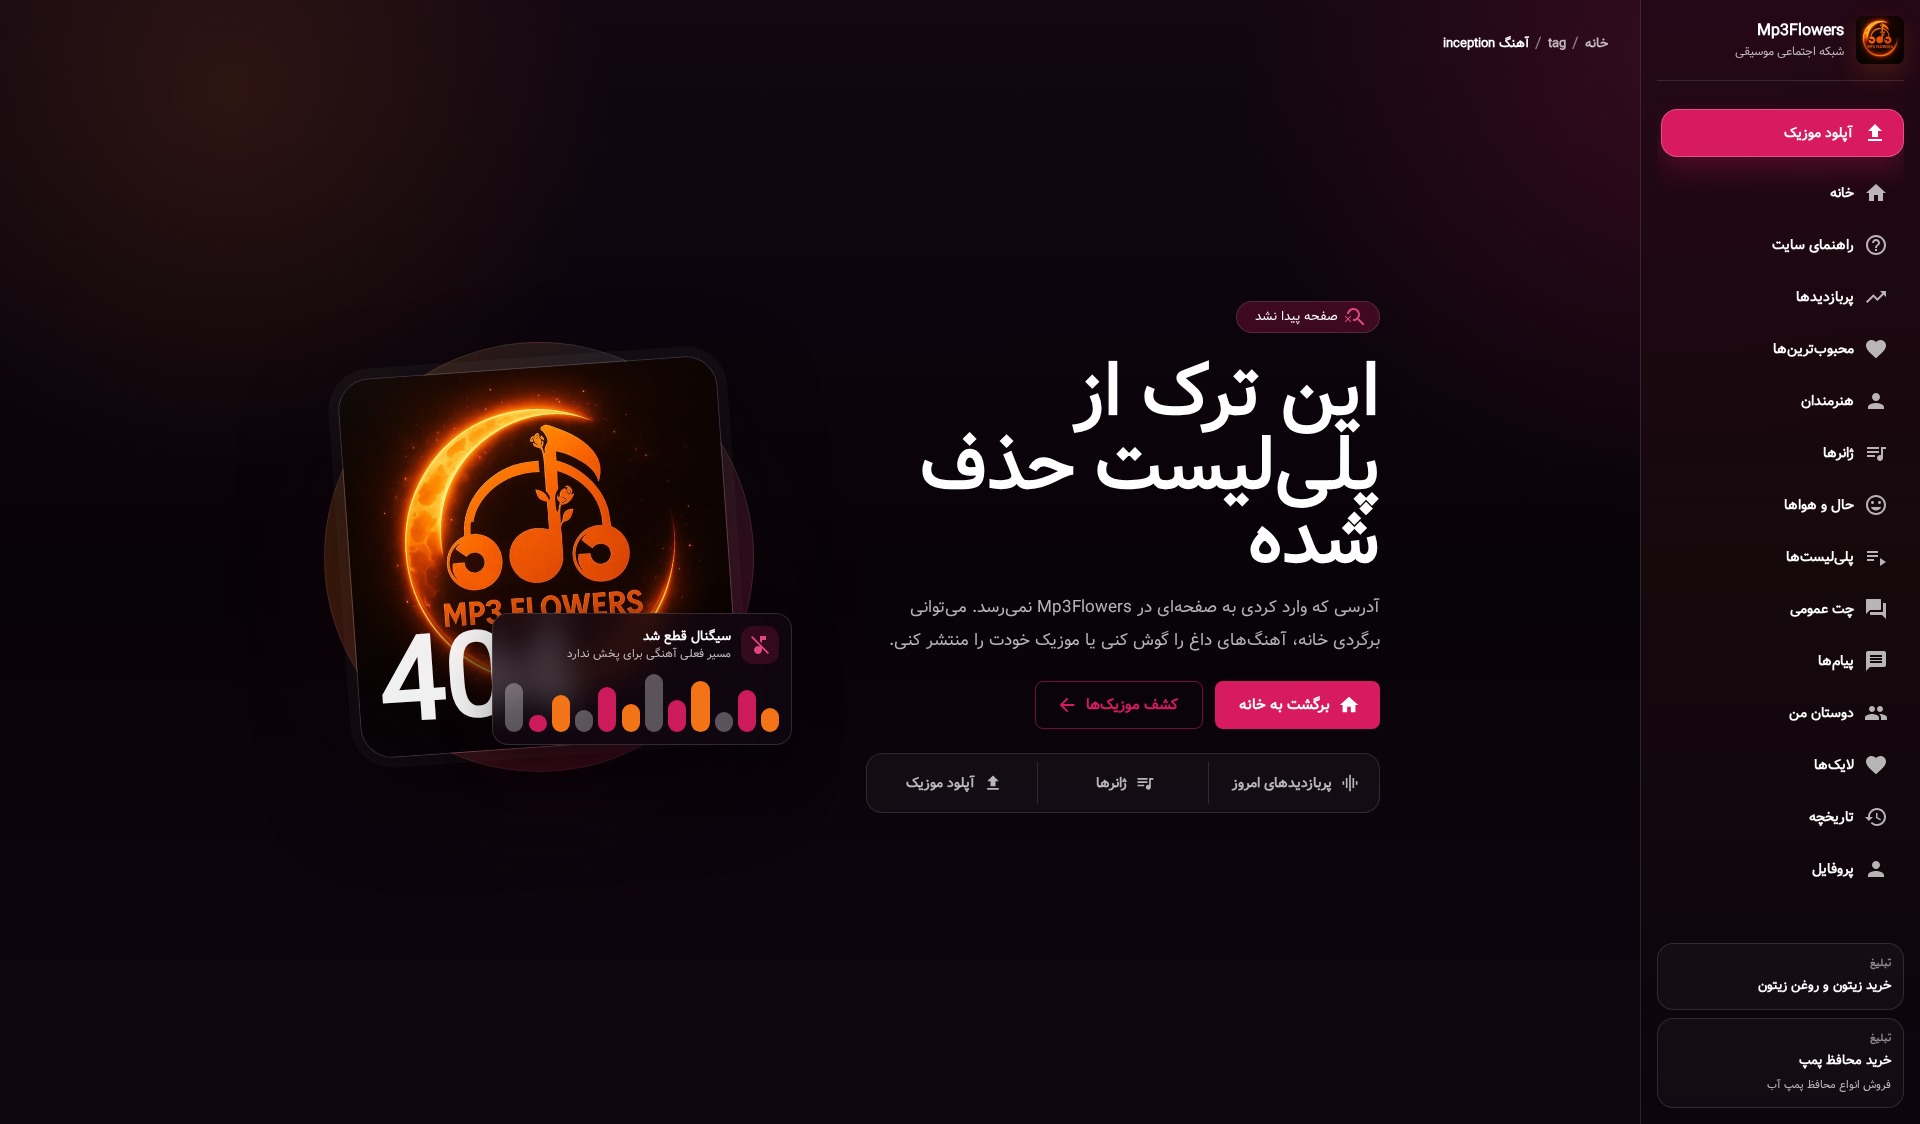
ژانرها (1111, 783)
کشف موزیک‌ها (1132, 705)
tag (1557, 44)
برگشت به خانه (1284, 705)
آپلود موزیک (940, 783)
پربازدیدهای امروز (1282, 783)
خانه (1596, 44)
